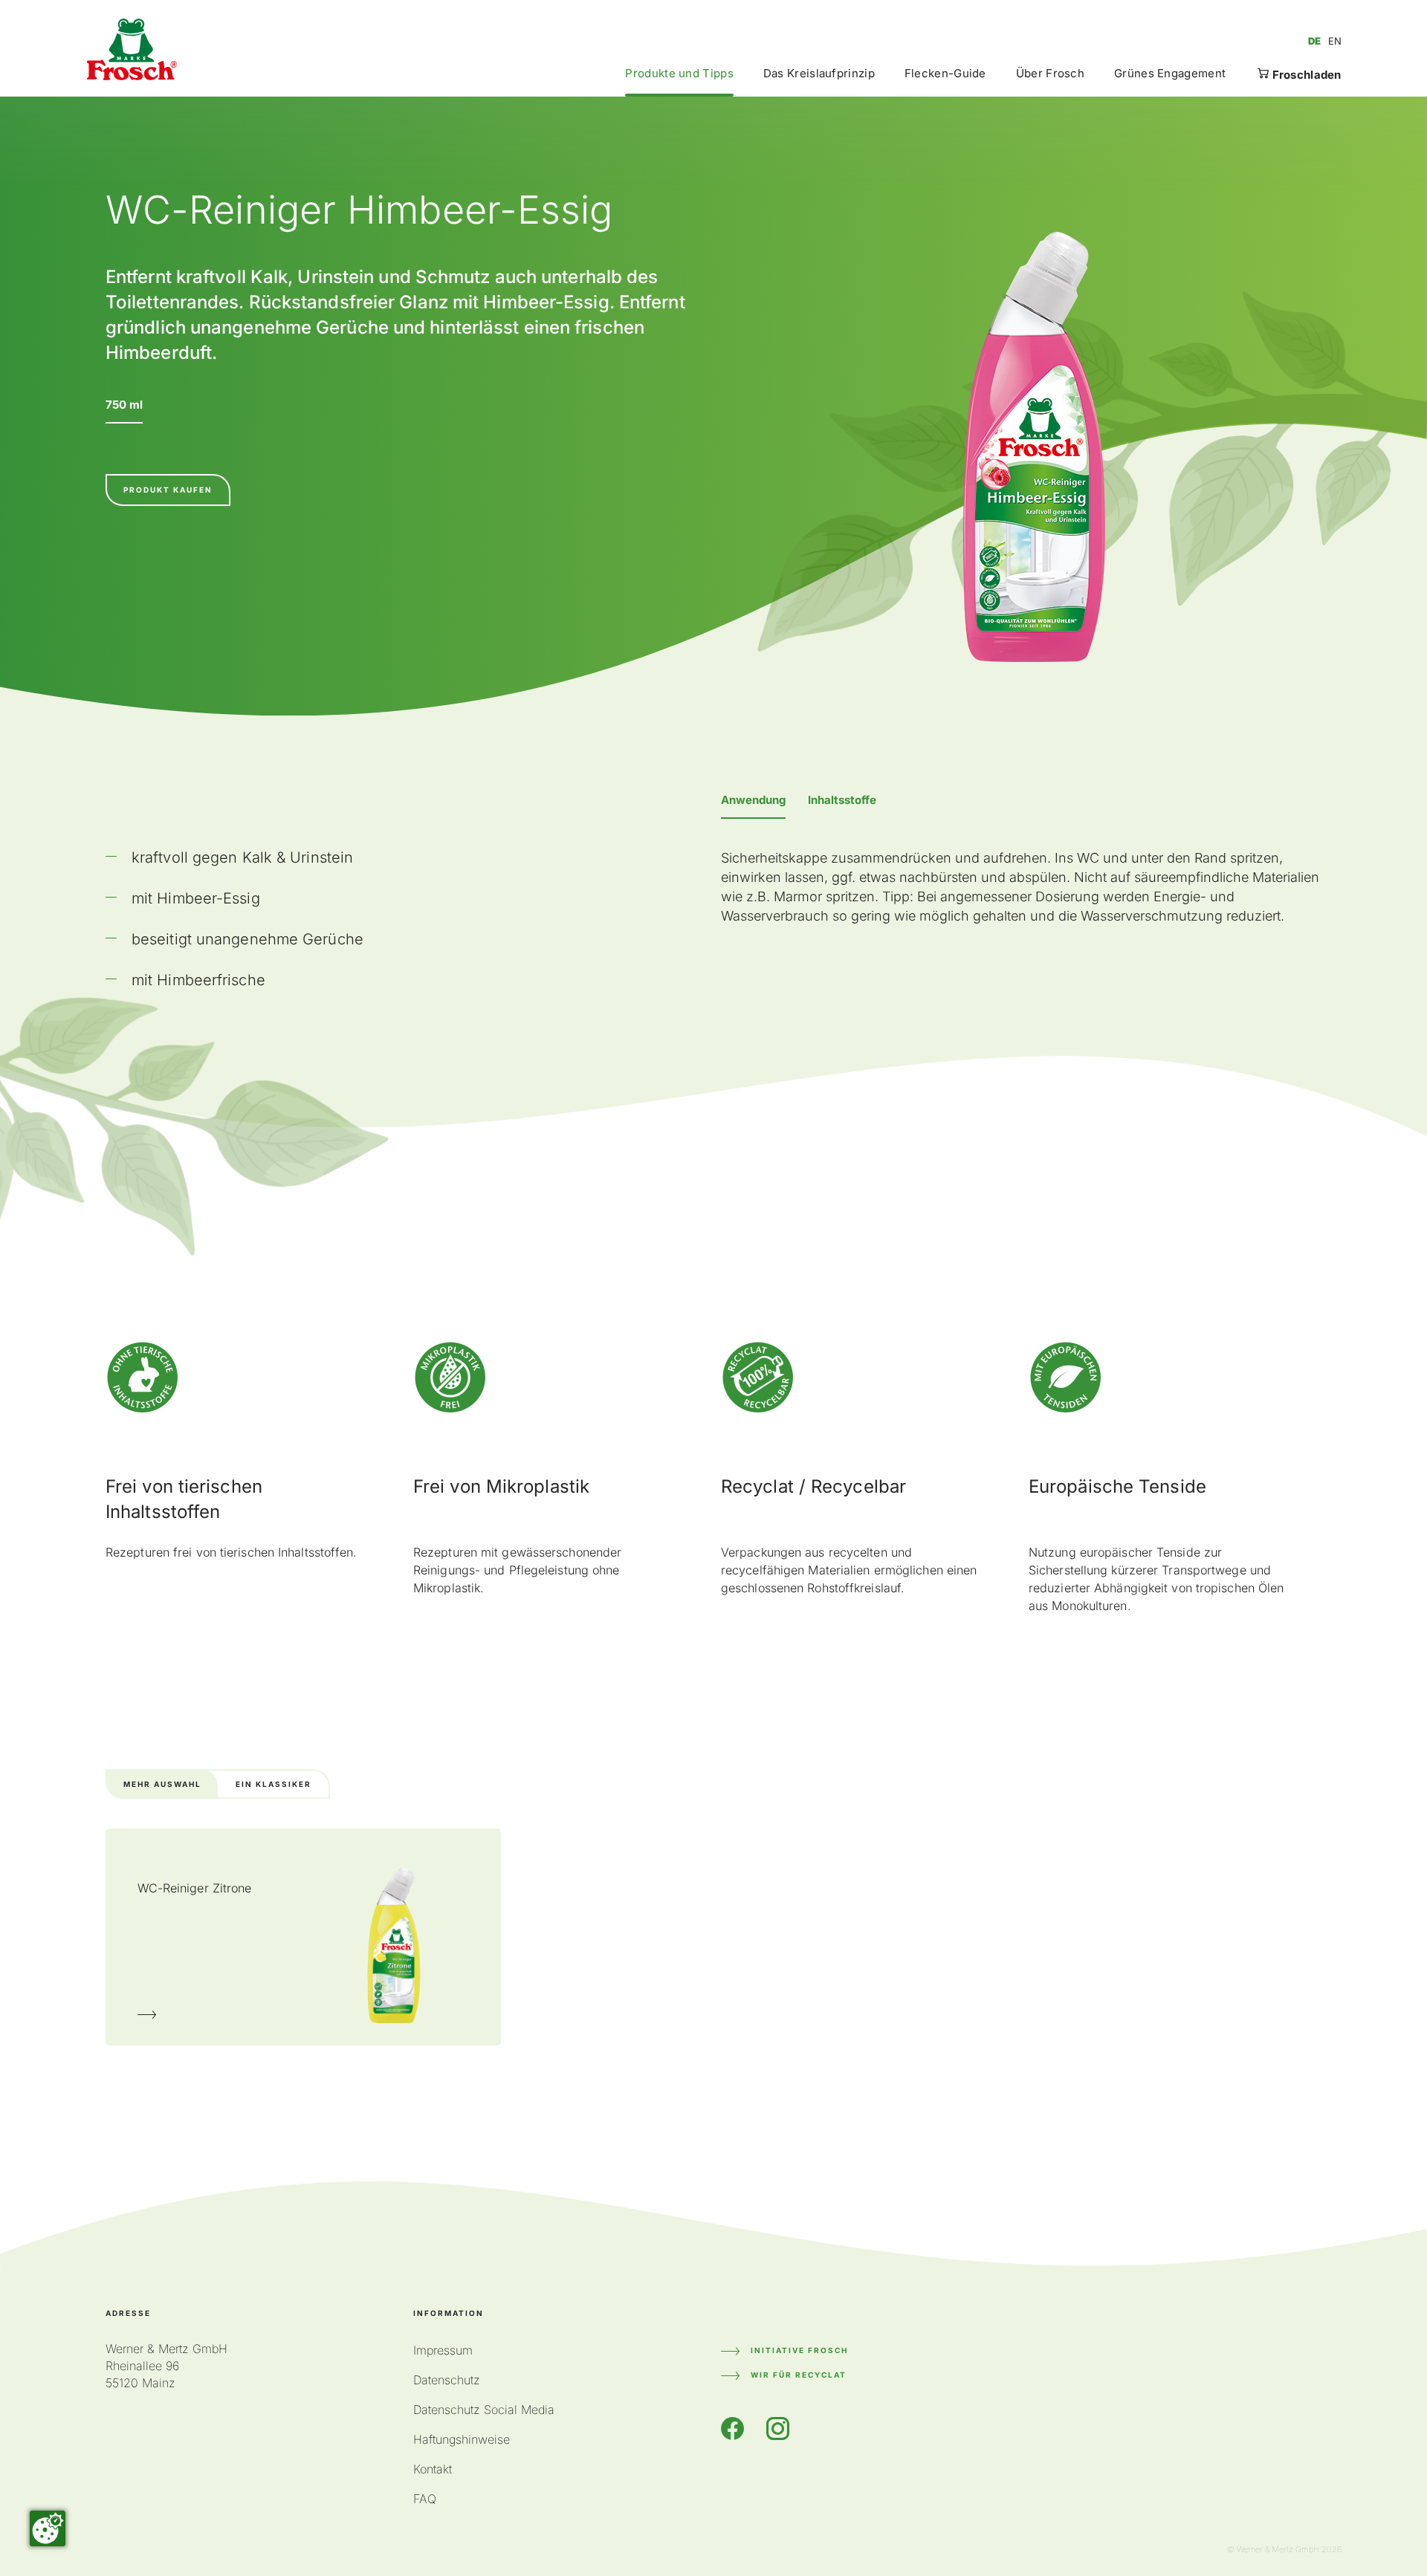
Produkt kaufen (168, 490)
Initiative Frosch (799, 2350)
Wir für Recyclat (799, 2375)
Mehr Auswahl (162, 1784)
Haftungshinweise (462, 2439)
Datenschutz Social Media (484, 2410)
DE (1314, 41)
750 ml (124, 405)
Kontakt (433, 2469)
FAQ (425, 2499)
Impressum (443, 2350)
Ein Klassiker (274, 1784)
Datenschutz (447, 2380)
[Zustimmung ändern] (48, 2528)
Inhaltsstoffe (842, 800)
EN (1335, 41)
